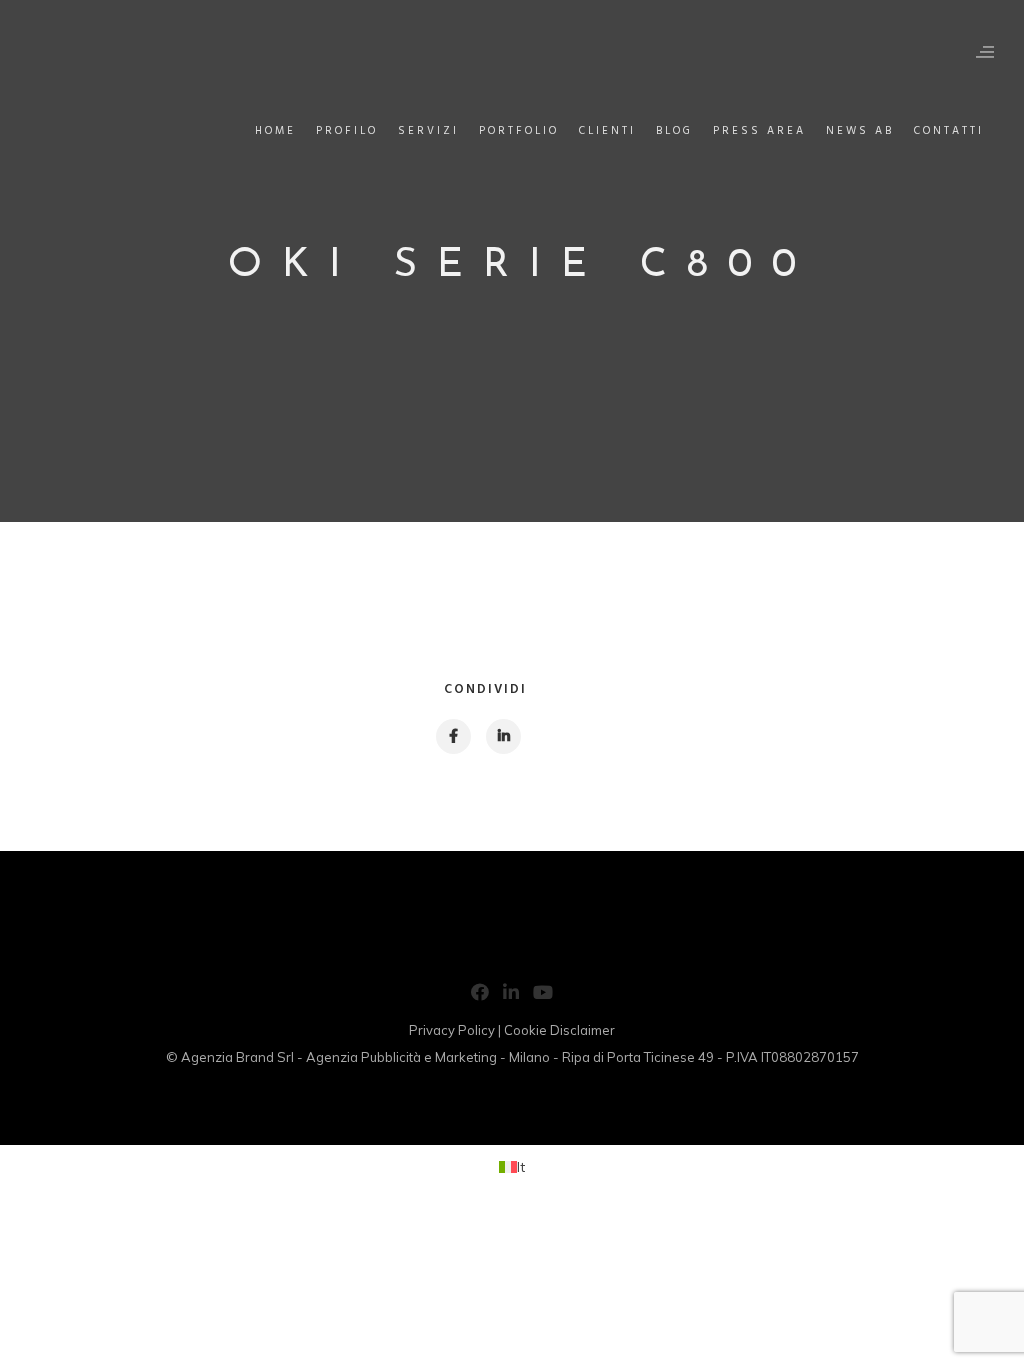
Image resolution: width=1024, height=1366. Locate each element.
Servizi (428, 131)
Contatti (949, 131)
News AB (860, 131)
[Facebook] (480, 996)
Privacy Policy (452, 1030)
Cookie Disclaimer (559, 1030)
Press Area (759, 131)
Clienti (607, 131)
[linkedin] (502, 736)
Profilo (347, 131)
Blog (674, 131)
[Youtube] (543, 996)
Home (275, 131)
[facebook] (452, 736)
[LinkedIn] (511, 996)
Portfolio (519, 131)
